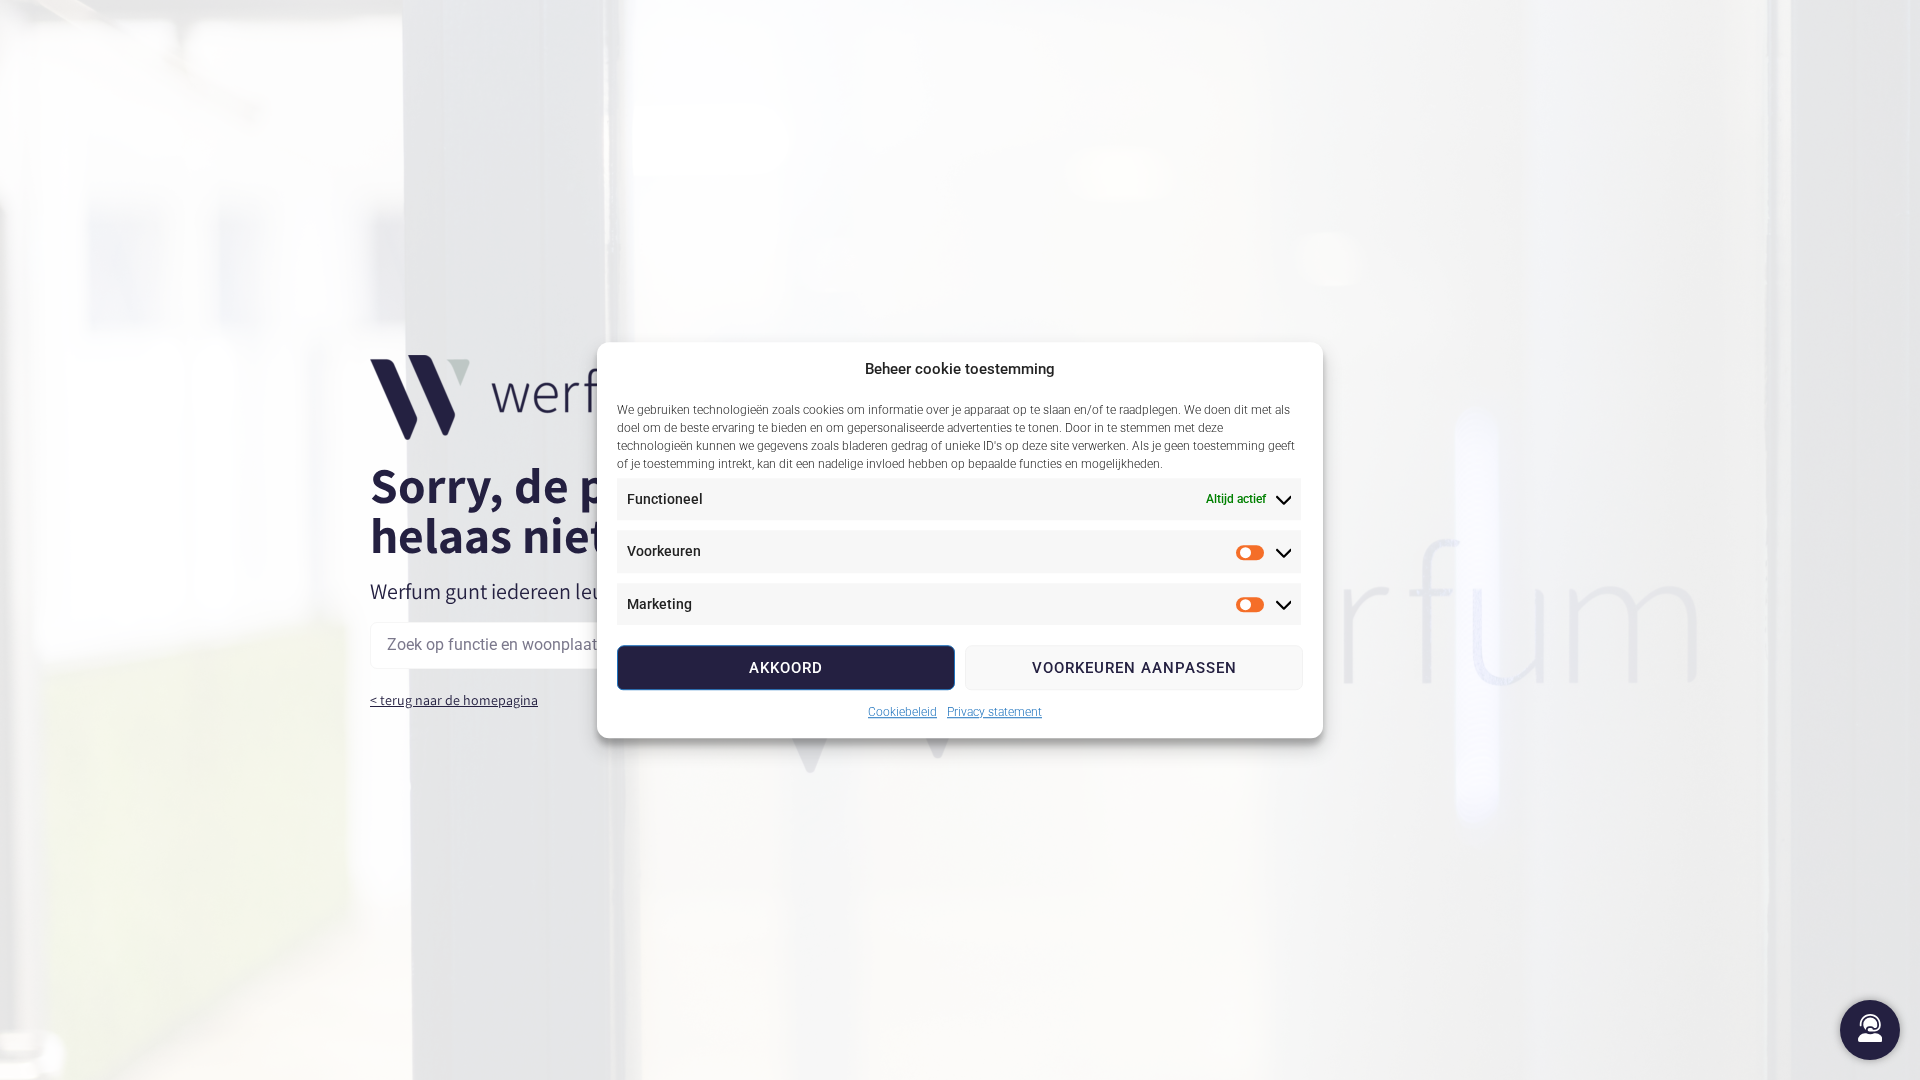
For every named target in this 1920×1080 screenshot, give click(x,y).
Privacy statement (994, 712)
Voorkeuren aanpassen (1134, 668)
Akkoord (786, 668)
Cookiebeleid (902, 712)
